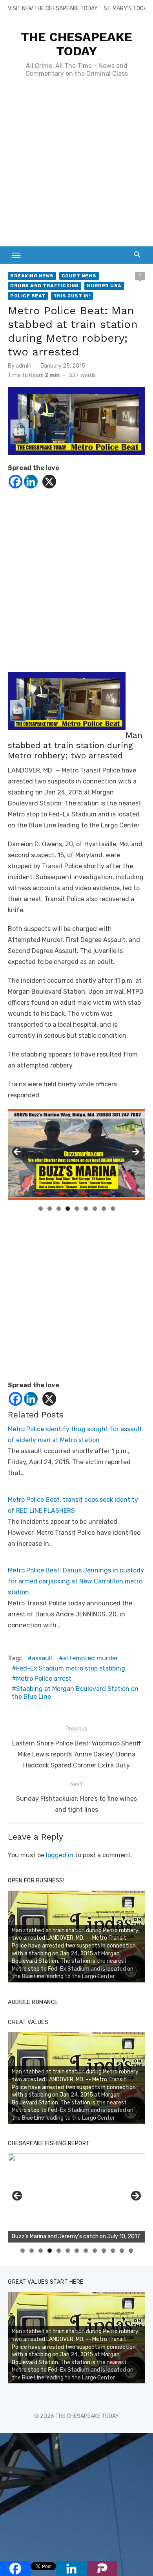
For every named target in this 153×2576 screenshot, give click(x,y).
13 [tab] (131, 2251)
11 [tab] (113, 2251)
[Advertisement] (76, 166)
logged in (60, 1855)
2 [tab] (50, 1209)
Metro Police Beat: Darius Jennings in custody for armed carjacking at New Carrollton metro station (76, 1581)
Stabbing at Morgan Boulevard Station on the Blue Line (75, 1693)
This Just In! (72, 296)
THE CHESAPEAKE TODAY (76, 44)
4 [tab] (68, 1209)
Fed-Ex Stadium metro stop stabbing (71, 1668)
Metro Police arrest (44, 1679)
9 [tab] (113, 1209)
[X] (49, 482)
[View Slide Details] (76, 2198)
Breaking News (32, 276)
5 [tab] (77, 1209)
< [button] (18, 1152)
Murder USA (104, 286)
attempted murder (91, 1658)
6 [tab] (86, 1209)
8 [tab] (104, 1209)
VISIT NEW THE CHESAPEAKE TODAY (53, 8)
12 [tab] (122, 2251)
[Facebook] (15, 482)
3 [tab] (59, 1209)
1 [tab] (41, 1209)
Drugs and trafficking (45, 286)
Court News (79, 276)
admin (24, 366)
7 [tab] (95, 1209)
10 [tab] (104, 2251)
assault (43, 1658)
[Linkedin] (31, 482)
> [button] (135, 1152)
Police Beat (28, 296)
